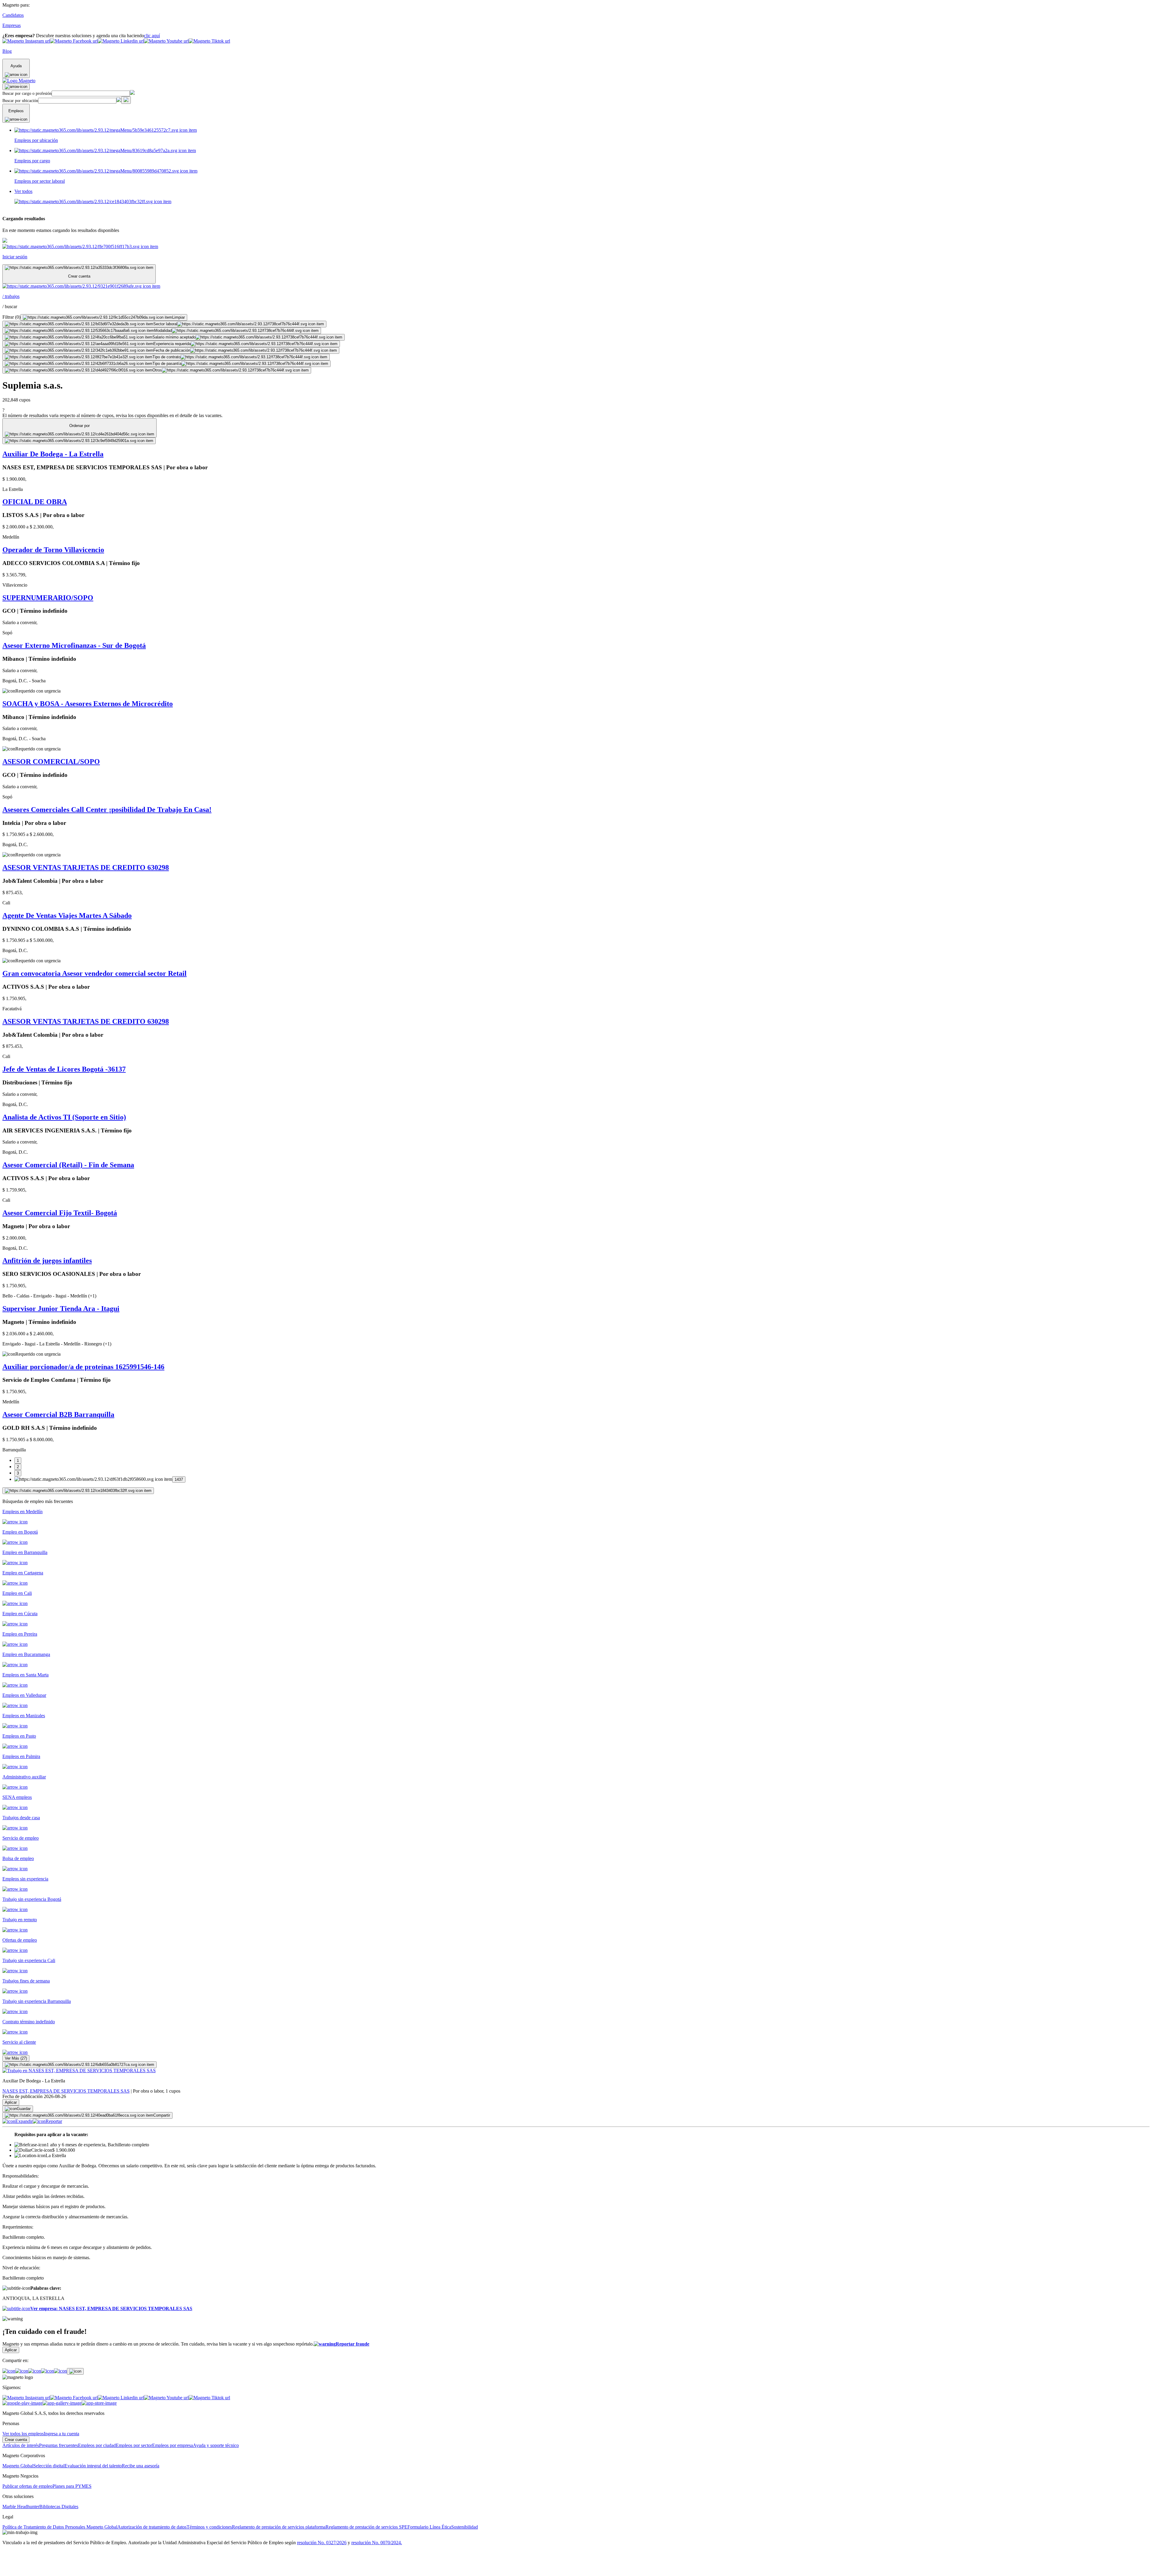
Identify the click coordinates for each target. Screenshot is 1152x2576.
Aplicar (11, 2102)
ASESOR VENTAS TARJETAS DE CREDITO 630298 (86, 867)
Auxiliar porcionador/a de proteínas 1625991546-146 (83, 1367)
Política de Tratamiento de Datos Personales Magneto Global (60, 2527)
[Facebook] (9, 2371)
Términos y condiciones (209, 2527)
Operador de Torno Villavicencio (53, 550)
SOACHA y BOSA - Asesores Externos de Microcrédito (88, 704)
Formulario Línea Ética (429, 2527)
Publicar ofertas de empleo (27, 2486)
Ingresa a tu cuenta (61, 2434)
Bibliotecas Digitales (59, 2507)
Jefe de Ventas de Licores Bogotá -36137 (64, 1069)
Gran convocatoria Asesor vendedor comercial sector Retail (94, 973)
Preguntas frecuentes (58, 2445)
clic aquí (152, 36)
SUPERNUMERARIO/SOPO (48, 598)
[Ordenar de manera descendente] (79, 441)
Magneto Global (18, 2466)
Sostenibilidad (465, 2527)
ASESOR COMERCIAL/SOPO (51, 762)
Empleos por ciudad (97, 2445)
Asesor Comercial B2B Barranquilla (58, 1414)
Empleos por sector (134, 2445)
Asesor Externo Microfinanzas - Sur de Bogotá (74, 645)
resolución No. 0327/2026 (322, 2543)
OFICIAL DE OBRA (35, 502)
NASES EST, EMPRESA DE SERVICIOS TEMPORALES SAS (66, 2091)
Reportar (54, 2121)
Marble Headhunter (21, 2507)
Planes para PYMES (72, 2486)
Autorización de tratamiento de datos (152, 2527)
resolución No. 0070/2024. (377, 2543)
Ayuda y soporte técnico (216, 2445)
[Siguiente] (78, 1491)
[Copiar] (75, 2371)
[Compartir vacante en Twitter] (48, 2371)
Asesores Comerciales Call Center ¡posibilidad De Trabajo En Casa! (107, 810)
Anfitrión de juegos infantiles (47, 1261)
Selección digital (49, 2466)
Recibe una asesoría (141, 2466)
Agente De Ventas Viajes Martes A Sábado (67, 915)
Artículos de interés (21, 2445)
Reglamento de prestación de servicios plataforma (279, 2527)
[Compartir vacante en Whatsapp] (22, 2371)
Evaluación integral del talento (93, 2466)
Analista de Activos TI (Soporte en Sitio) (64, 1117)
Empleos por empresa (172, 2445)
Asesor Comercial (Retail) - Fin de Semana (68, 1165)
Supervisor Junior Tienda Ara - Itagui (61, 1309)
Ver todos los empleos (23, 2434)
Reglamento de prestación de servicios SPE (366, 2527)
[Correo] (60, 2371)
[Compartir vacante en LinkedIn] (35, 2371)
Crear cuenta (16, 2440)
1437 (179, 1479)
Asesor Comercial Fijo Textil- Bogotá (60, 1213)
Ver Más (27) (16, 2058)
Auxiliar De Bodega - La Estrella (53, 454)
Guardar (24, 2109)
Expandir (24, 2121)
